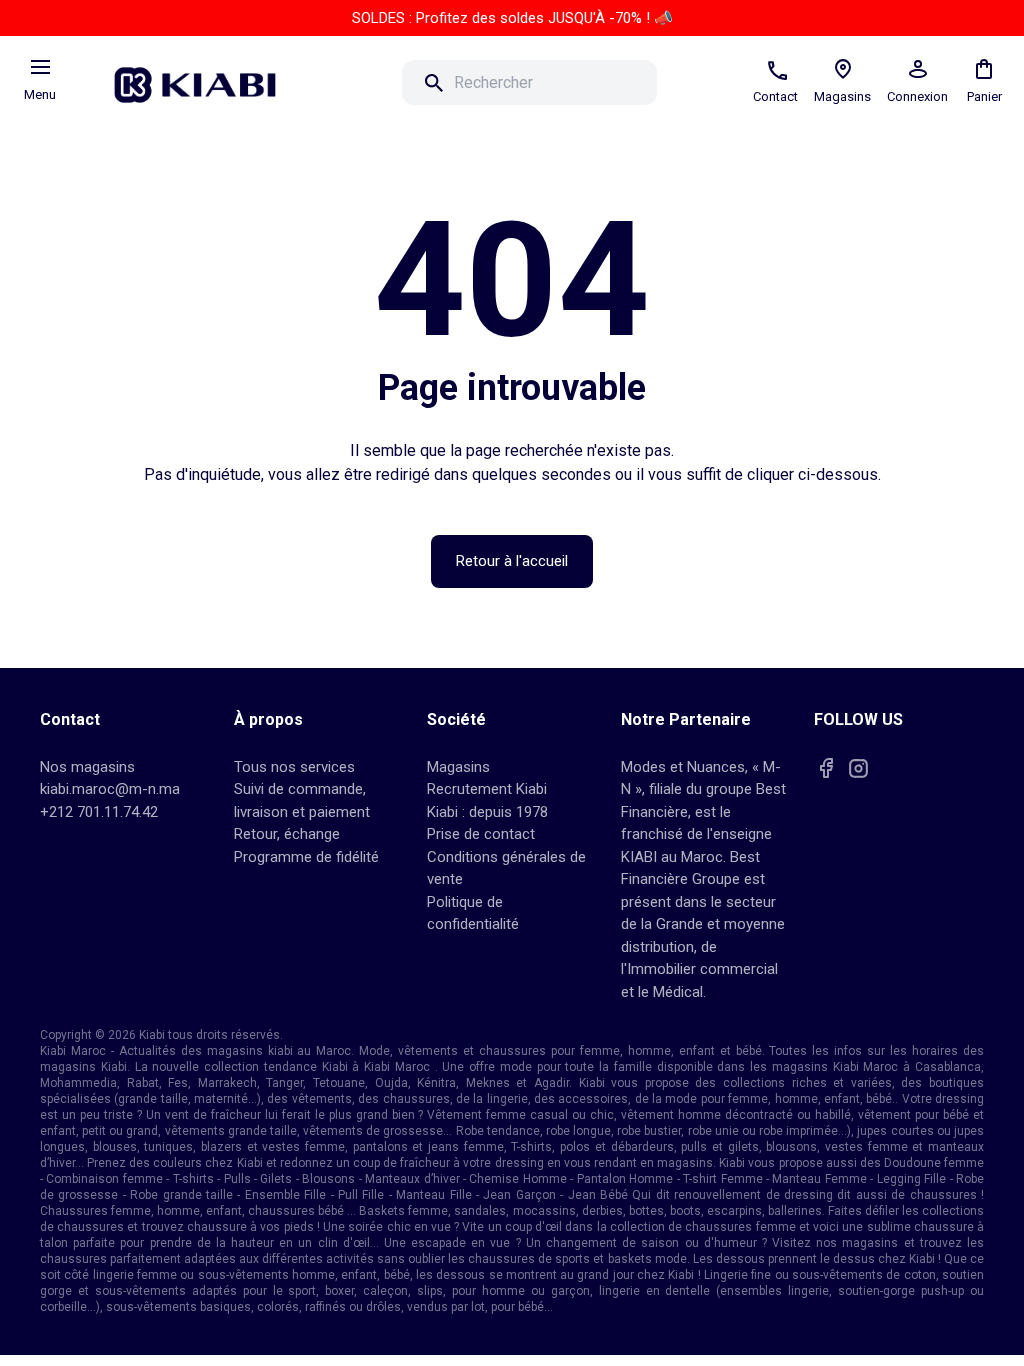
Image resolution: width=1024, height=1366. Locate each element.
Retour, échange (287, 834)
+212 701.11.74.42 (99, 812)
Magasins (458, 767)
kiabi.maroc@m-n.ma (110, 789)
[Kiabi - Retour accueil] (205, 79)
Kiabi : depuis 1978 (487, 812)
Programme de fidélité (306, 857)
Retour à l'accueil (512, 561)
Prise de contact (481, 834)
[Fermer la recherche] (685, 83)
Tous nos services (294, 767)
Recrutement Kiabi (487, 789)
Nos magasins (87, 767)
